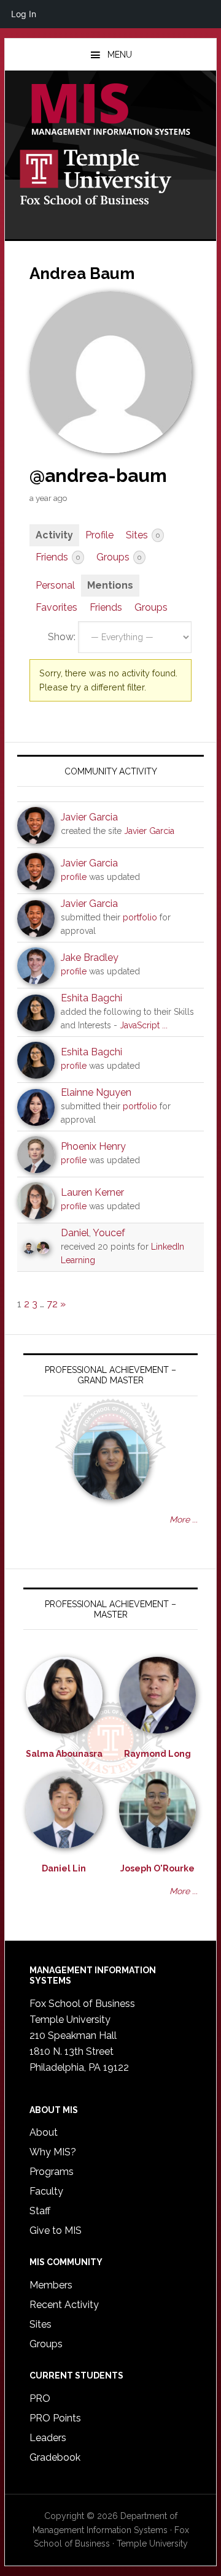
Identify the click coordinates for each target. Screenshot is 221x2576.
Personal (55, 585)
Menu (120, 55)
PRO (40, 2398)
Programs (52, 2172)
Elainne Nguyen (96, 1092)
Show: (62, 637)
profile (74, 877)
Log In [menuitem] (24, 14)
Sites (143, 535)
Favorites (56, 607)
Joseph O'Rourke (157, 1868)
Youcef (109, 1233)
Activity (54, 535)
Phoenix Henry (93, 1146)
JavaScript (140, 1025)
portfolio (140, 917)
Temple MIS (110, 110)
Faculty (46, 2191)
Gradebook (55, 2457)
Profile (99, 535)
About (44, 2132)
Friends (58, 557)
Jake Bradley (90, 957)
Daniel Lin (64, 1868)
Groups (119, 557)
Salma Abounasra (64, 1754)
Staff (40, 2211)
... (165, 1025)
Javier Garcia (89, 817)
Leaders (48, 2438)
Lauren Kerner (92, 1192)
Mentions (110, 585)
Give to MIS (56, 2230)
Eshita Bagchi (91, 998)
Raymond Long (157, 1754)
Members (51, 2285)
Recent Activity (64, 2305)
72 (52, 1304)
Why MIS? (53, 2152)
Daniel (75, 1233)
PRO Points (55, 2418)
